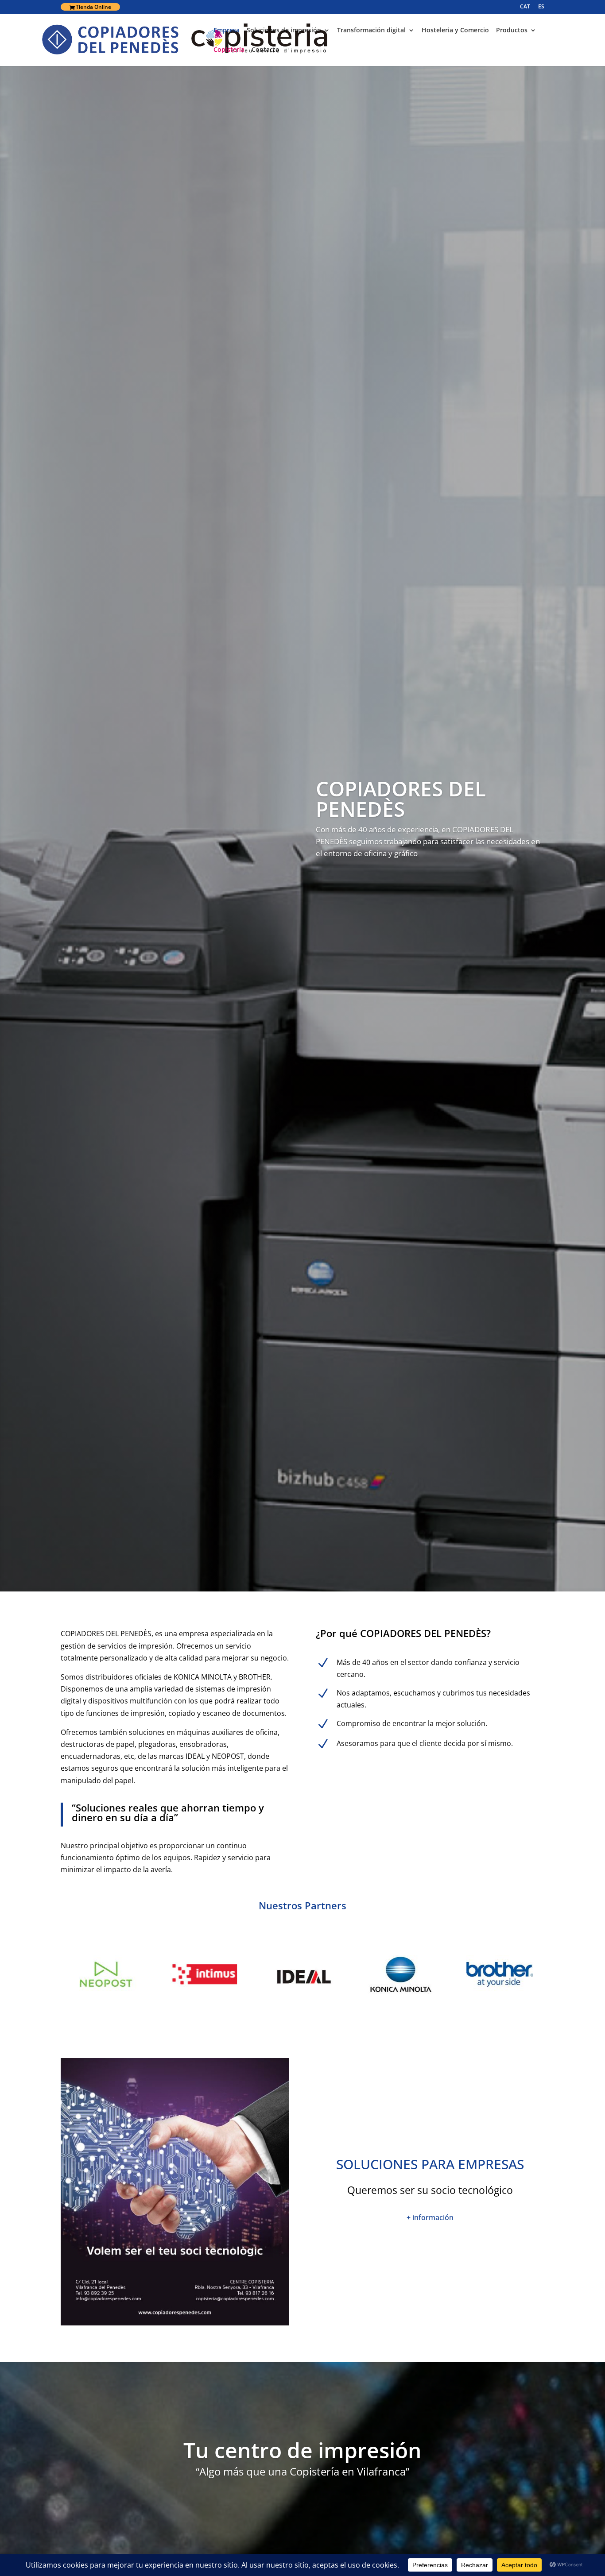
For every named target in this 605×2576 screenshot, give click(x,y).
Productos (512, 31)
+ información (430, 2217)
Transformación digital (371, 31)
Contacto (266, 50)
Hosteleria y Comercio (455, 31)
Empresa (227, 31)
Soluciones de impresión (284, 31)
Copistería (229, 50)
